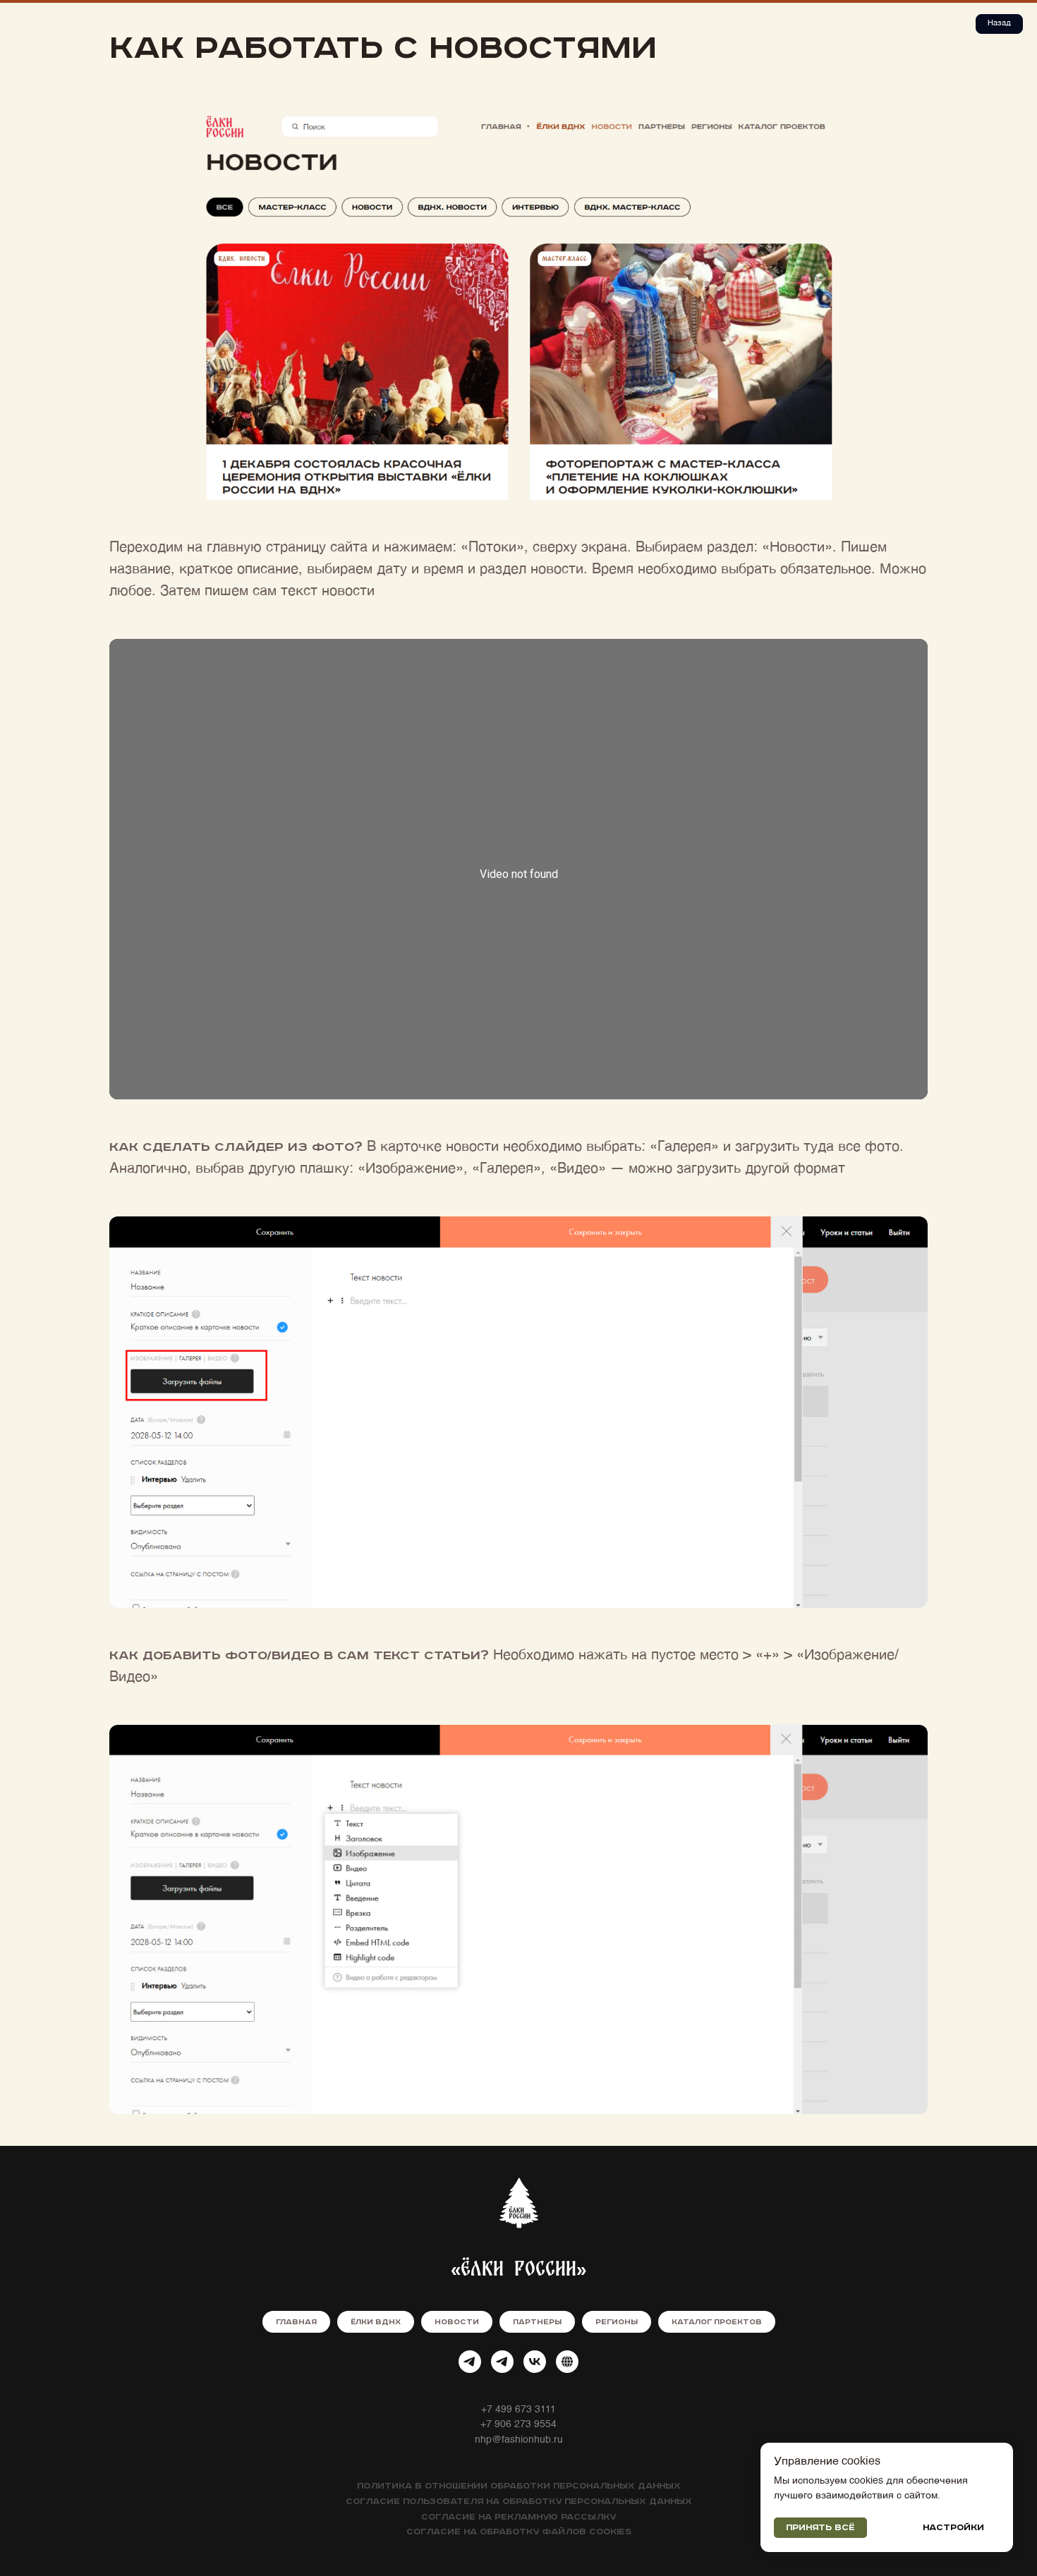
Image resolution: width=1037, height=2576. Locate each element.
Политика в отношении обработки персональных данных (519, 2486)
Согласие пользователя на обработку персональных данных (519, 2502)
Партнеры (537, 2322)
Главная (296, 2322)
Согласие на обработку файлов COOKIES (519, 2532)
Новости (457, 2322)
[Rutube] (567, 2362)
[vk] (535, 2362)
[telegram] (470, 2362)
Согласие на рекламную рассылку (518, 2517)
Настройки (953, 2528)
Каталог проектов (717, 2322)
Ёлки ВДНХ (376, 2322)
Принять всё (820, 2528)
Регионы (617, 2322)
